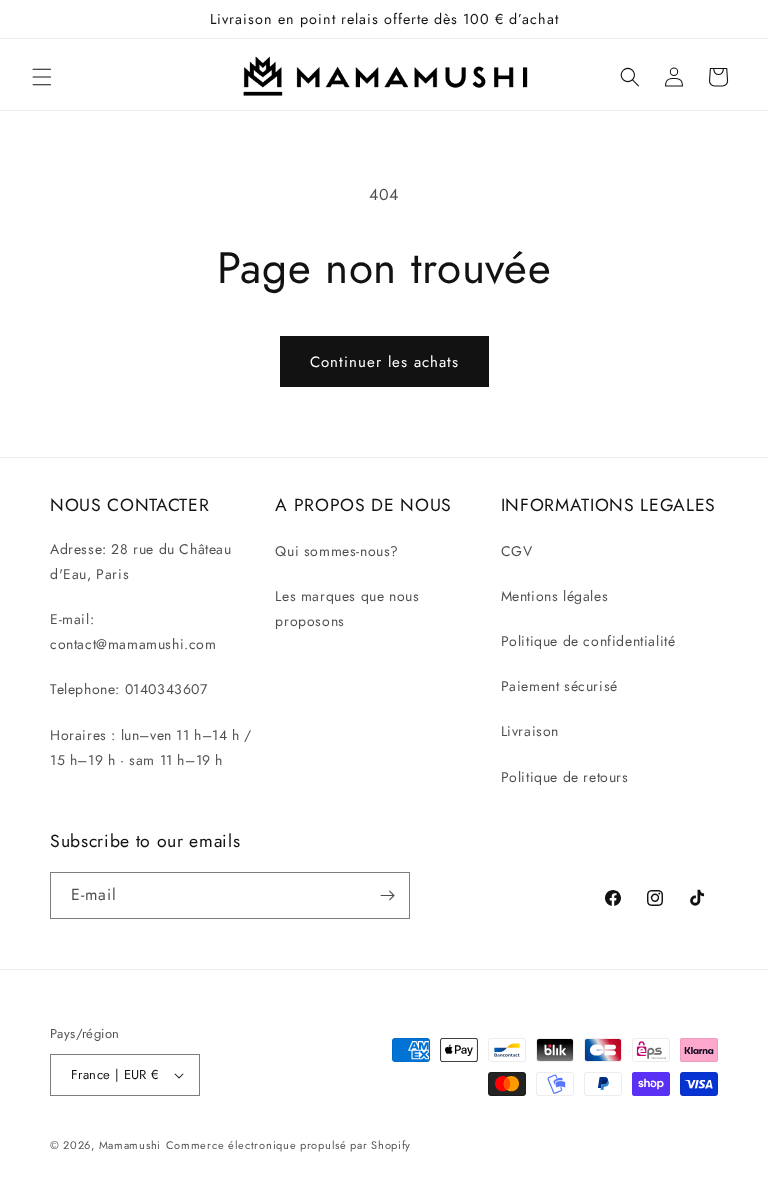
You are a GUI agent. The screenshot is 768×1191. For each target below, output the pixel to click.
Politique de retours (565, 777)
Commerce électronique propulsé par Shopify (288, 1145)
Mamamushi (130, 1145)
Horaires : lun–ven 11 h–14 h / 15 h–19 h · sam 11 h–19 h (151, 747)
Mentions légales (555, 596)
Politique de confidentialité (588, 641)
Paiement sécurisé (559, 686)
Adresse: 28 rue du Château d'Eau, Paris (141, 561)
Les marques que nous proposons (347, 608)
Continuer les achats (384, 362)
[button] (42, 77)
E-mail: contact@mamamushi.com (133, 631)
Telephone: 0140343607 (129, 689)
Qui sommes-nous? (337, 551)
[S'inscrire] (387, 895)
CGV (517, 551)
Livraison (530, 731)
